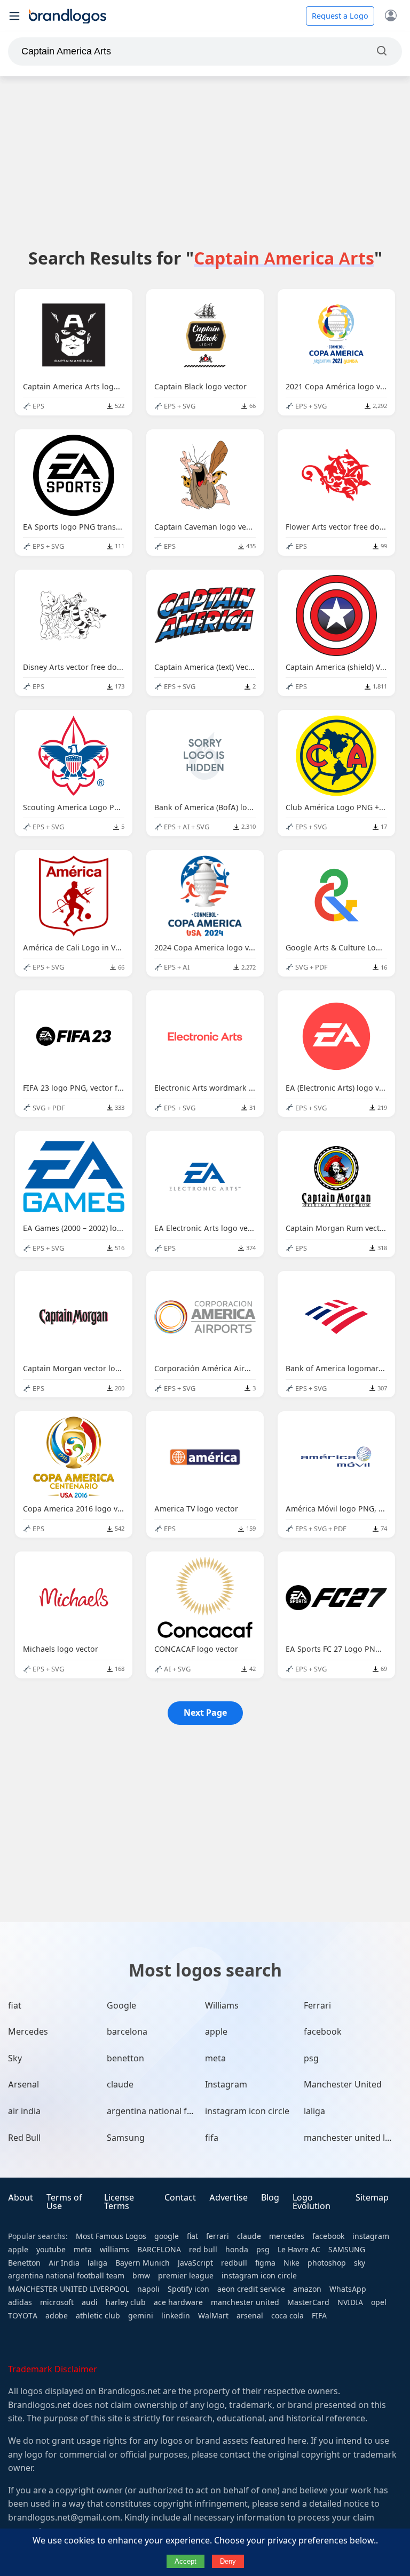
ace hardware (178, 2302)
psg (311, 2058)
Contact (180, 2198)
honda (237, 2250)
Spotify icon (188, 2289)
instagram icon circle (247, 2111)
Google (121, 2006)
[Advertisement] (205, 162)
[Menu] (14, 16)
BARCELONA (159, 2250)
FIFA (319, 2316)
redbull (234, 2263)
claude (120, 2085)
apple (216, 2032)
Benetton (24, 2263)
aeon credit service (251, 2289)
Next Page (205, 1713)
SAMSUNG (347, 2250)
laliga (314, 2111)
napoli (148, 2289)
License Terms (119, 2202)
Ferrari (317, 2006)
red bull (203, 2250)
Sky (15, 2058)
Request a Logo (340, 16)
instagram (371, 2236)
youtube (51, 2250)
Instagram (226, 2085)
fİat (192, 2236)
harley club (126, 2302)
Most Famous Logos (111, 2236)
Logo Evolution (312, 2202)
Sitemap (372, 2198)
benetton (125, 2058)
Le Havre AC (299, 2250)
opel (379, 2302)
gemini (141, 2316)
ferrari (218, 2236)
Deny (228, 2561)
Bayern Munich (143, 2263)
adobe (57, 2316)
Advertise (228, 2198)
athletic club (98, 2316)
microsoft (57, 2302)
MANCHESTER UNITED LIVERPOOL (69, 2289)
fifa (212, 2138)
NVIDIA (350, 2302)
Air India (64, 2263)
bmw (141, 2276)
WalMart (213, 2316)
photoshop (327, 2263)
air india (24, 2111)
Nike (291, 2263)
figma (265, 2263)
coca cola (287, 2316)
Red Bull (24, 2138)
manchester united (245, 2302)
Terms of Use (64, 2202)
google (167, 2236)
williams (115, 2250)
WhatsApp (348, 2289)
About (21, 2198)
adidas (20, 2302)
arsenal (250, 2316)
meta (215, 2058)
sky (360, 2263)
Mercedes (28, 2032)
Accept (186, 2561)
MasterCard (308, 2302)
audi (90, 2302)
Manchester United (343, 2085)
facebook (323, 2032)
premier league (186, 2276)
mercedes (287, 2236)
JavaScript (195, 2263)
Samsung (126, 2138)
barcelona (127, 2032)
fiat (15, 2006)
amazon (307, 2289)
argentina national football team (172, 2111)
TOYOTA (23, 2316)
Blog (270, 2198)
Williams (222, 2006)
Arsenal (23, 2085)
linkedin (176, 2316)
